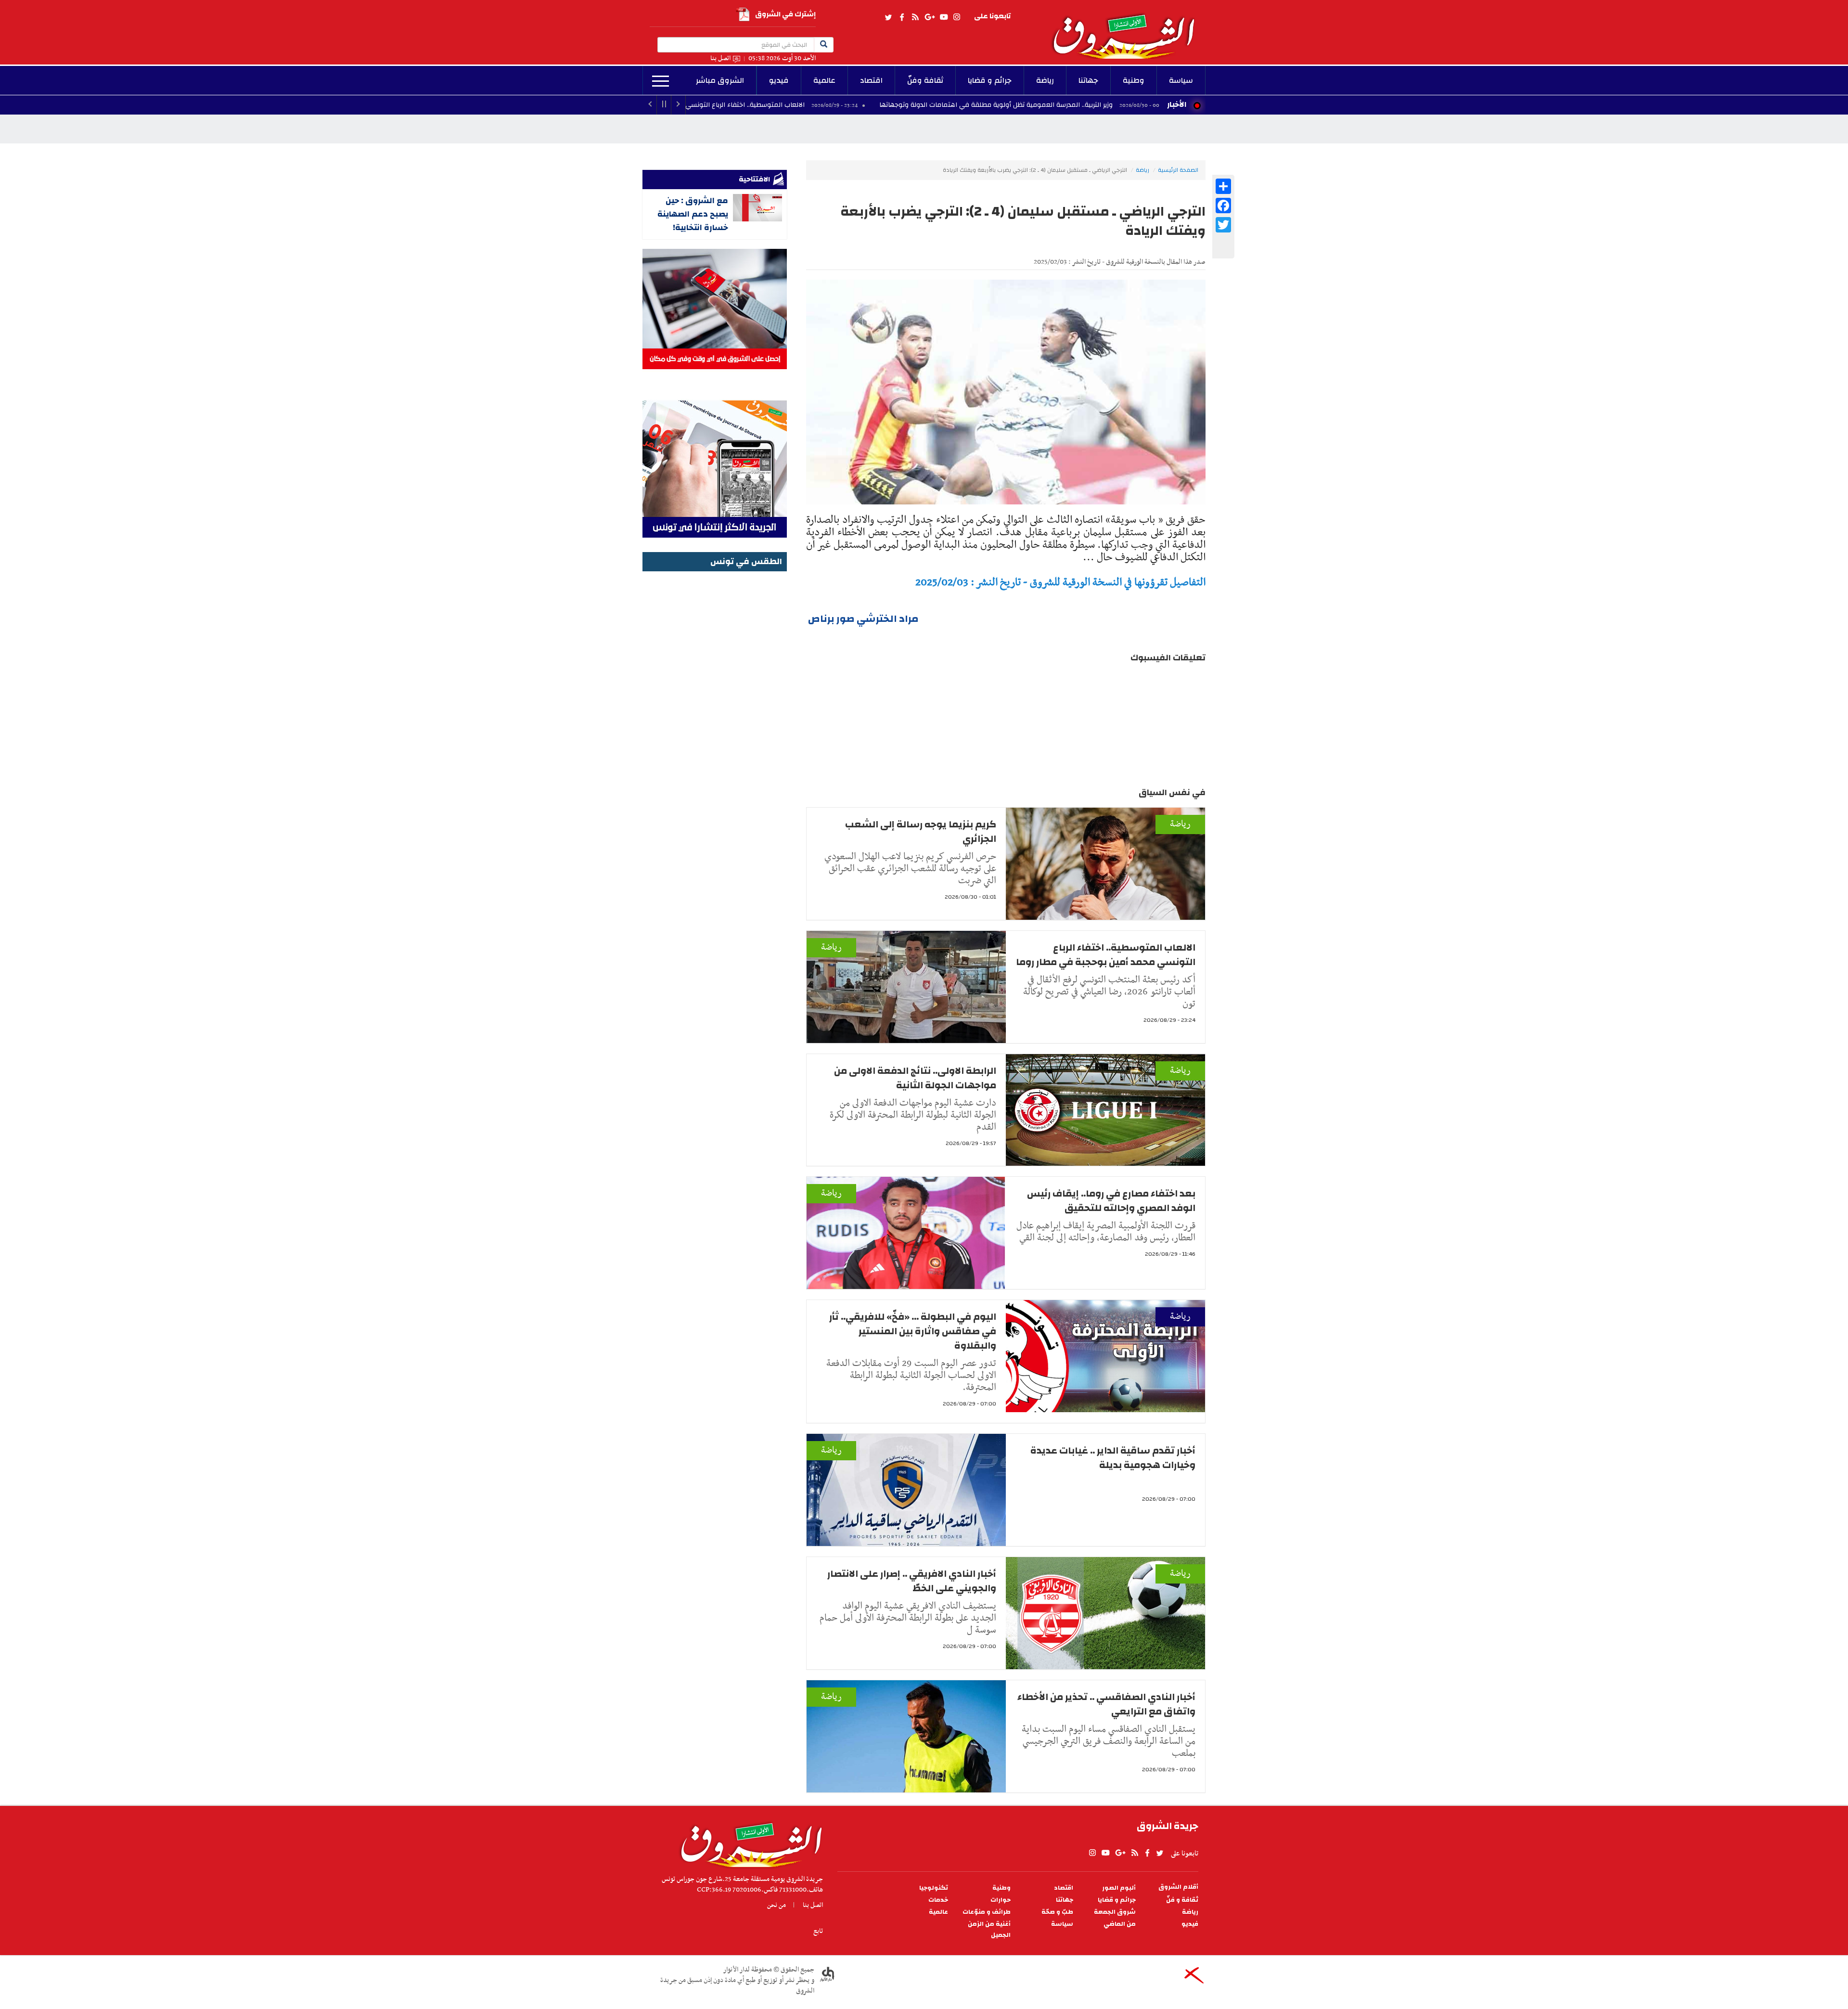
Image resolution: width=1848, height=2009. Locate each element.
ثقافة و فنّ (1182, 1900)
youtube (944, 17)
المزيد (661, 81)
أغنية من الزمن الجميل (989, 1930)
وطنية (1134, 80)
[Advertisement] (715, 719)
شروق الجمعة (1115, 1912)
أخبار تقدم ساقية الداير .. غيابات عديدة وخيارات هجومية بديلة (1113, 1458)
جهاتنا (1088, 80)
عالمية (824, 80)
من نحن (776, 1905)
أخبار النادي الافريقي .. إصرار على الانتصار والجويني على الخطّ (912, 1581)
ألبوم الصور (1119, 1888)
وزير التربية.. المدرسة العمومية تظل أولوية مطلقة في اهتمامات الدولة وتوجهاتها (1123, 105)
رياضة (1045, 80)
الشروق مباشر (720, 80)
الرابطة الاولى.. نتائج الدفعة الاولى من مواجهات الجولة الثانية (915, 1078)
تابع (818, 1931)
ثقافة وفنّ (925, 80)
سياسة (1181, 80)
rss (915, 17)
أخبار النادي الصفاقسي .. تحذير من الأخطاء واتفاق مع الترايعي (1106, 1704)
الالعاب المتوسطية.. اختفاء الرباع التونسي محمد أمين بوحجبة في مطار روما (822, 105)
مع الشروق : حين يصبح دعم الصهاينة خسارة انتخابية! (693, 214)
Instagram (957, 17)
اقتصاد (871, 80)
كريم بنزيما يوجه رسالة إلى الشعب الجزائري (921, 831)
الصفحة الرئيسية (1178, 170)
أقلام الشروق (1178, 1887)
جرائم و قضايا (990, 80)
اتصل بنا (720, 58)
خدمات (938, 1900)
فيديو (779, 80)
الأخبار (1177, 104)
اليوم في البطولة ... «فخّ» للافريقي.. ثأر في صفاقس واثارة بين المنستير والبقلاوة (913, 1331)
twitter (889, 17)
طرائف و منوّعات (987, 1912)
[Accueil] (748, 1842)
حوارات (1001, 1900)
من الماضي (1120, 1924)
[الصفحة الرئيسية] (1128, 29)
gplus (929, 17)
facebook (902, 17)
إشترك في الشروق (785, 14)
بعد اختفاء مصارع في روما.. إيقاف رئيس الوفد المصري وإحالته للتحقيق (1111, 1201)
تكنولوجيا (934, 1888)
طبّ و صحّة (1057, 1912)
